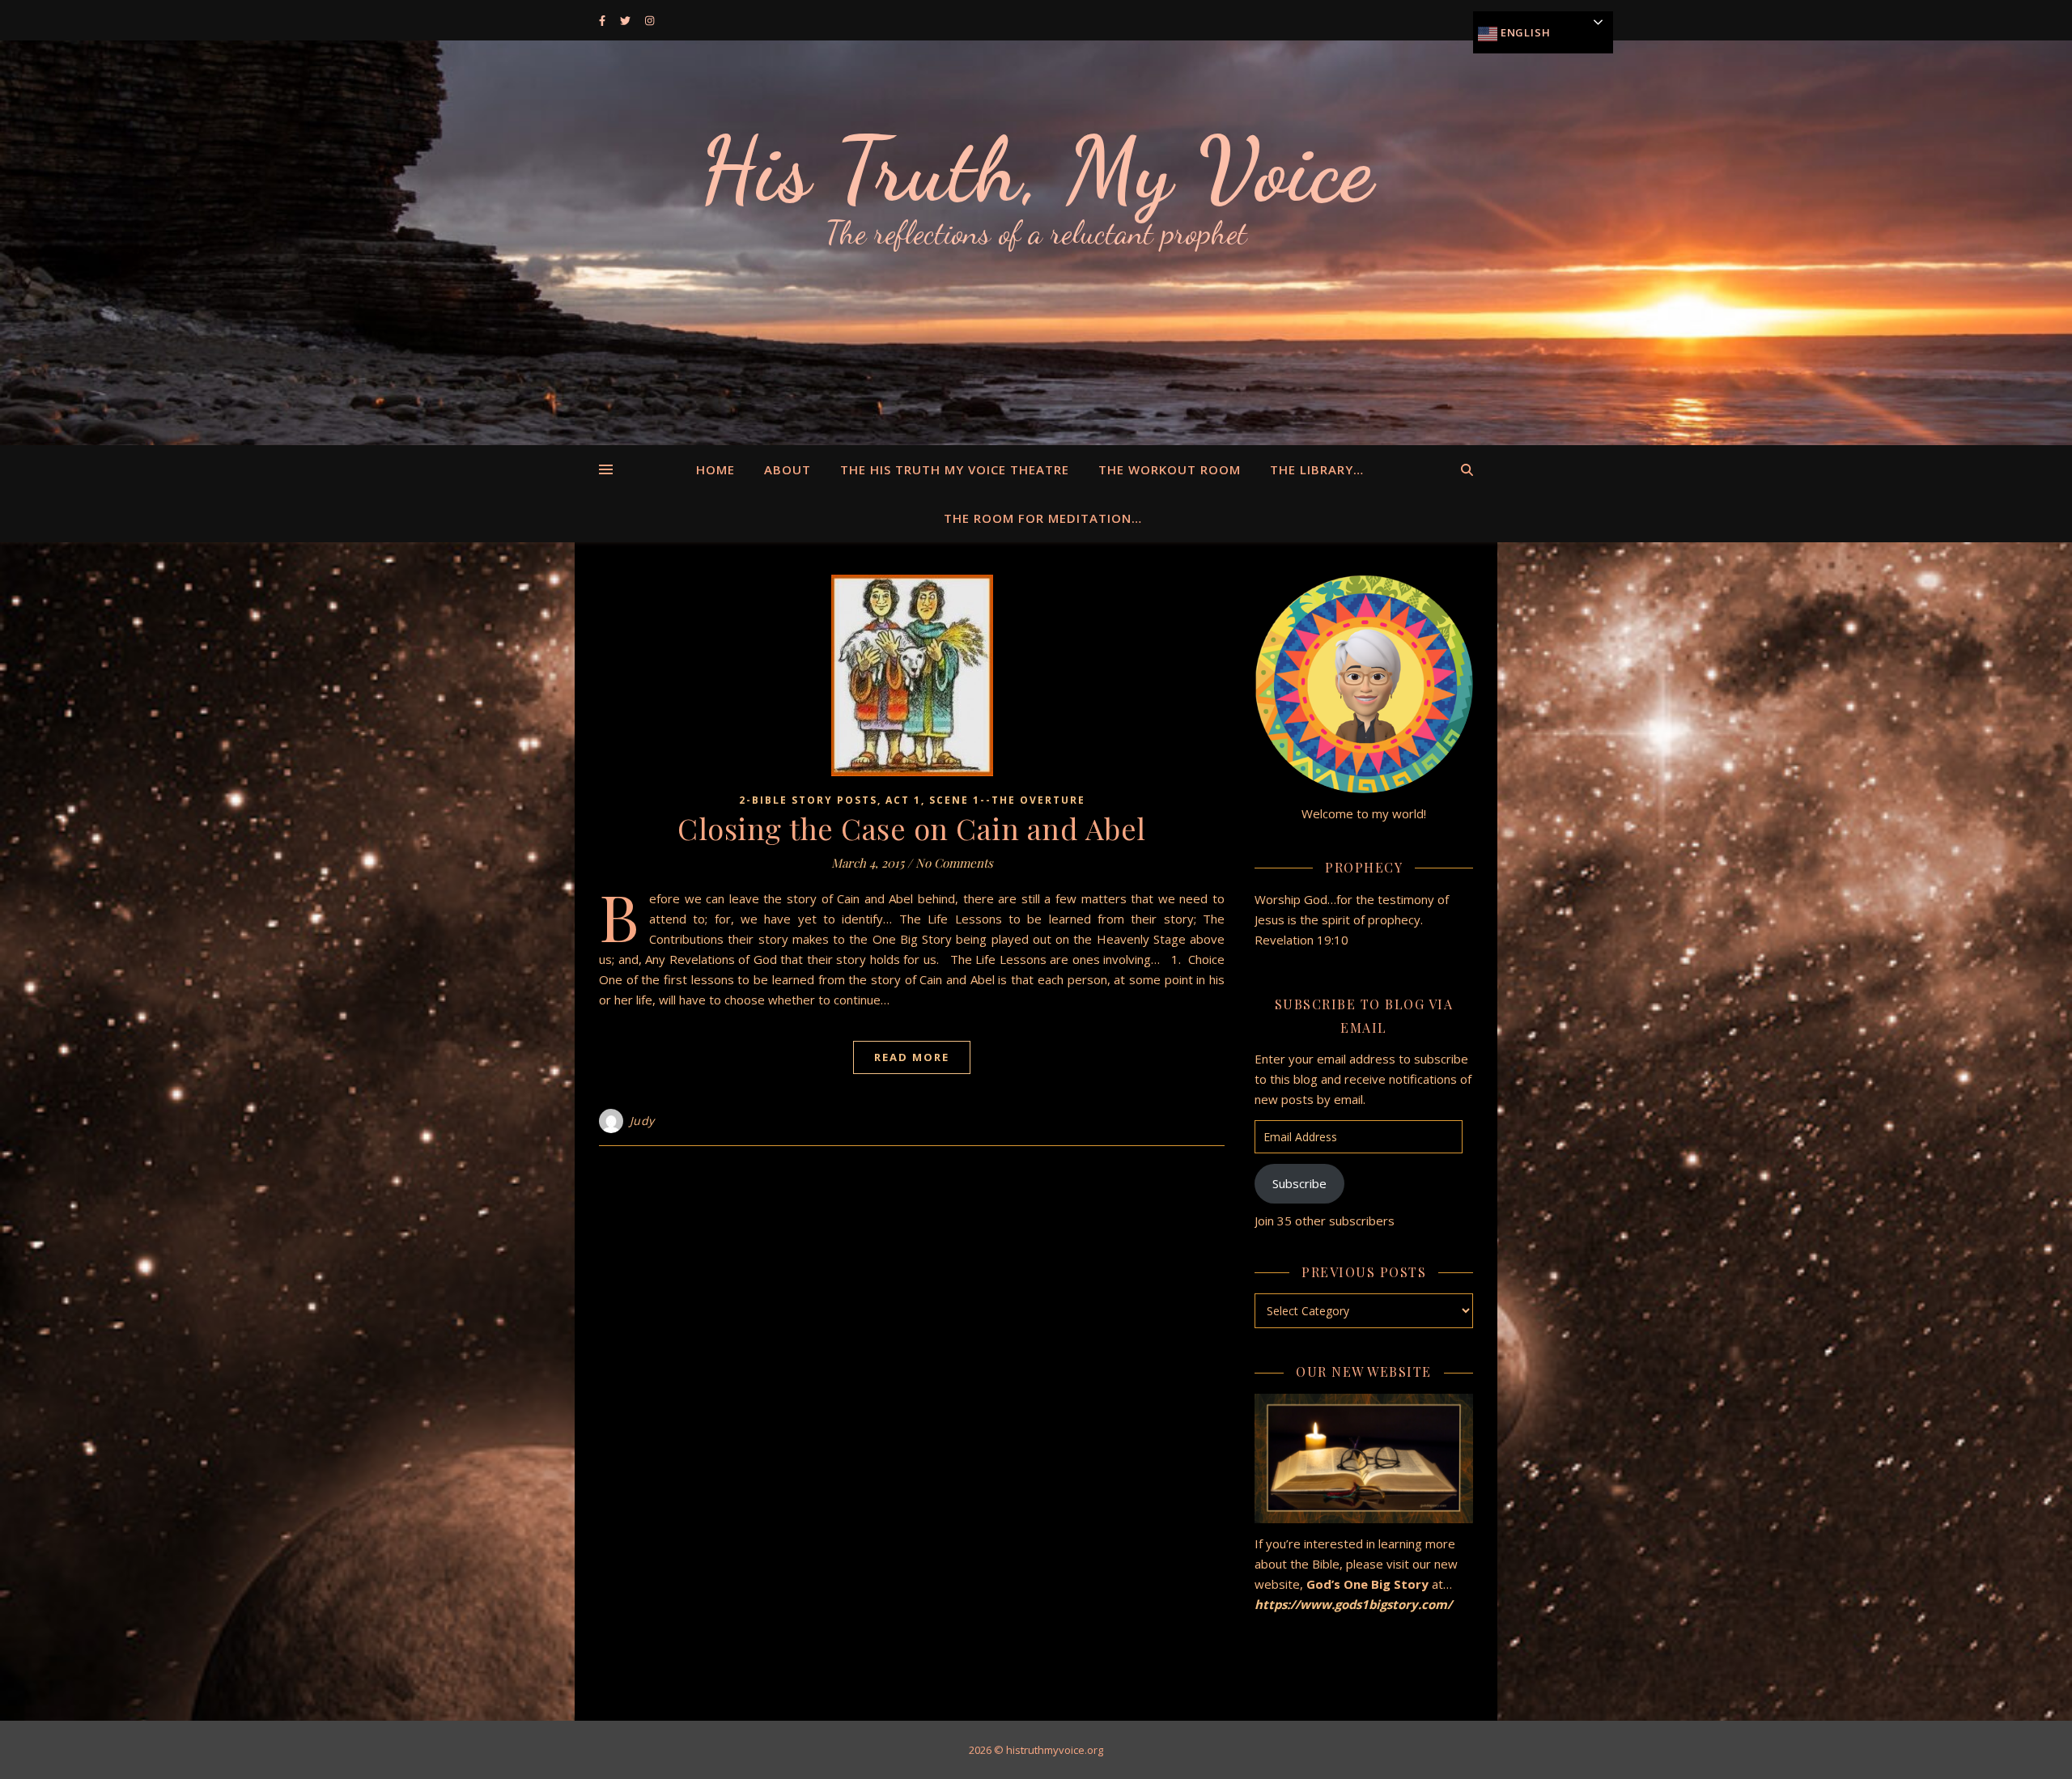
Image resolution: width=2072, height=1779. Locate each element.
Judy (642, 1121)
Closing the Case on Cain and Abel (912, 828)
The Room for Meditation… (1043, 518)
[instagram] (650, 20)
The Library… (1317, 469)
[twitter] (626, 20)
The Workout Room (1170, 469)
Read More (912, 1057)
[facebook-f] (603, 20)
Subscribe (1299, 1183)
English (1524, 32)
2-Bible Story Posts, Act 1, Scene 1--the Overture (912, 800)
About (788, 469)
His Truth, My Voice (1036, 170)
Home (715, 469)
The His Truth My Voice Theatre (955, 469)
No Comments (954, 863)
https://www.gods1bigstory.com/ (1355, 1604)
